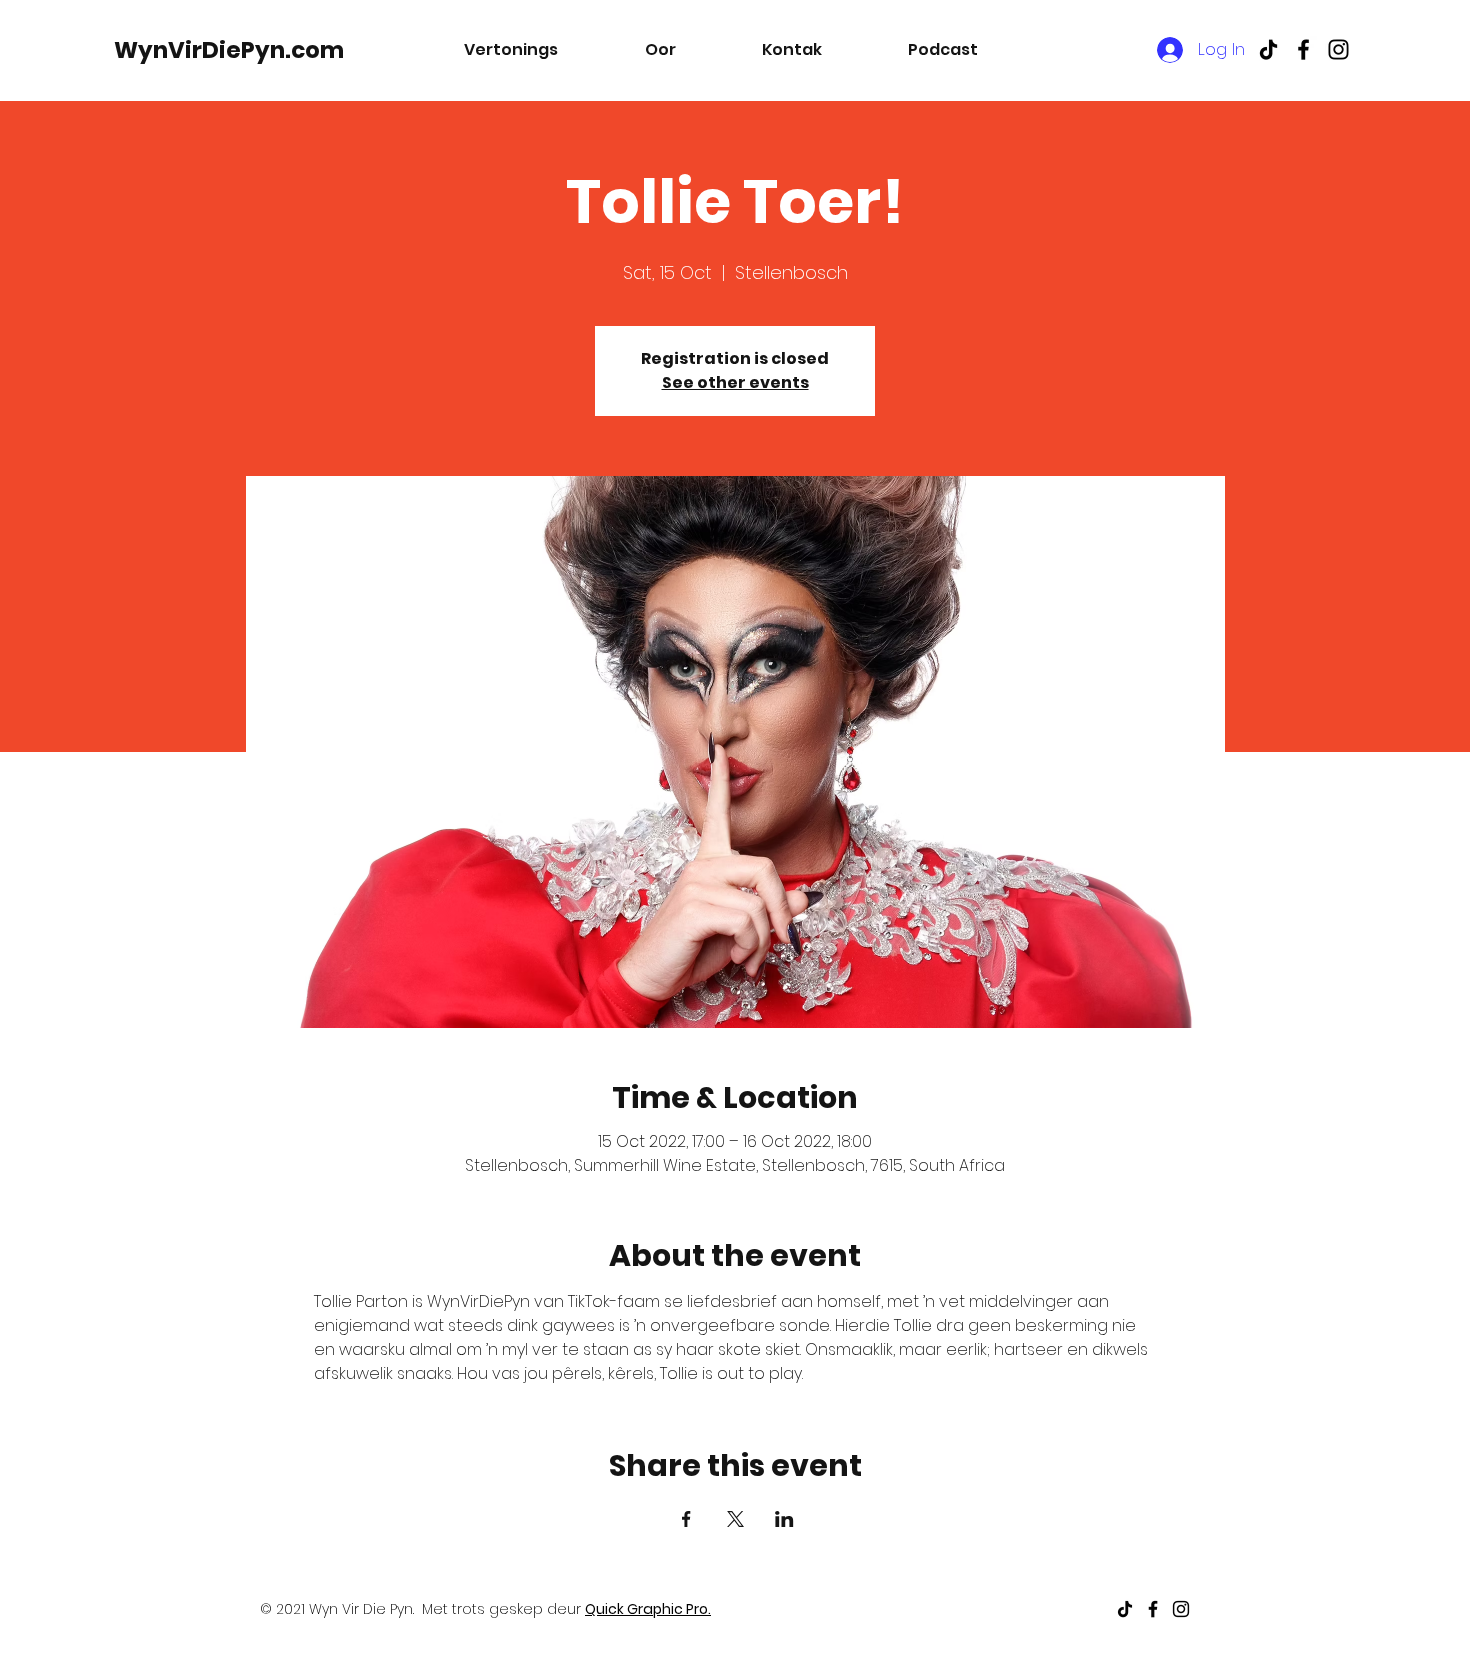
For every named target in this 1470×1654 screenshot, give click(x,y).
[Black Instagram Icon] (1338, 49)
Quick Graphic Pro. (648, 1609)
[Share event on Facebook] (686, 1519)
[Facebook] (1303, 49)
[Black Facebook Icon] (1153, 1609)
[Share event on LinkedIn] (784, 1519)
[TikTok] (1268, 49)
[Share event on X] (735, 1519)
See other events (735, 382)
